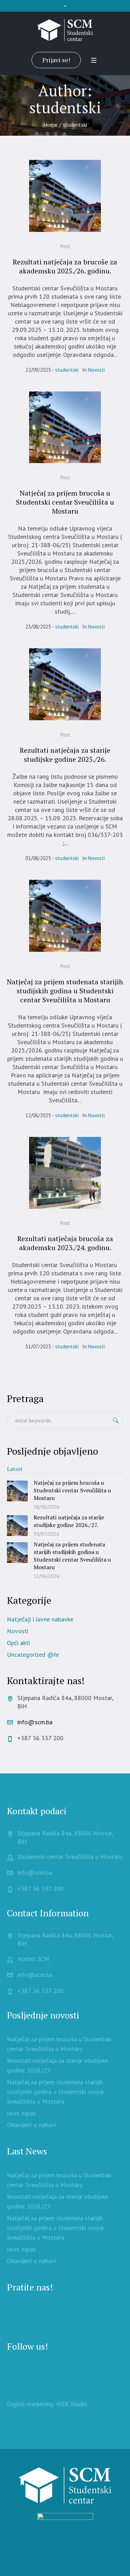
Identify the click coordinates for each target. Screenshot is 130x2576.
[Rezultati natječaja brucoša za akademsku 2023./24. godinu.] (65, 1173)
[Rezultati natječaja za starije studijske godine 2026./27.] (17, 1525)
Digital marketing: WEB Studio (47, 2404)
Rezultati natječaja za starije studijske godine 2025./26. (65, 755)
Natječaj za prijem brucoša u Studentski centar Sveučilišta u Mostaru (65, 502)
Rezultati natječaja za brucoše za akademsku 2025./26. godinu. (65, 266)
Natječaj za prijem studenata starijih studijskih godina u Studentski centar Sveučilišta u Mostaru (65, 991)
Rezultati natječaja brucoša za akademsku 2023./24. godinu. (65, 1243)
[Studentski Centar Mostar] (65, 30)
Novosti (96, 370)
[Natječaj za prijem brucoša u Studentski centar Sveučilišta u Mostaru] (65, 427)
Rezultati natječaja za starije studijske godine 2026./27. (69, 1521)
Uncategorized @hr (33, 1655)
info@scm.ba (35, 1722)
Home (50, 125)
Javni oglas (21, 2113)
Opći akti (18, 1643)
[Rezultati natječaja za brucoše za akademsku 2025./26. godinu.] (65, 196)
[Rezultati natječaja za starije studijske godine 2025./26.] (65, 684)
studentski (67, 370)
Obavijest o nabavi (31, 2125)
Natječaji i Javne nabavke (40, 1619)
